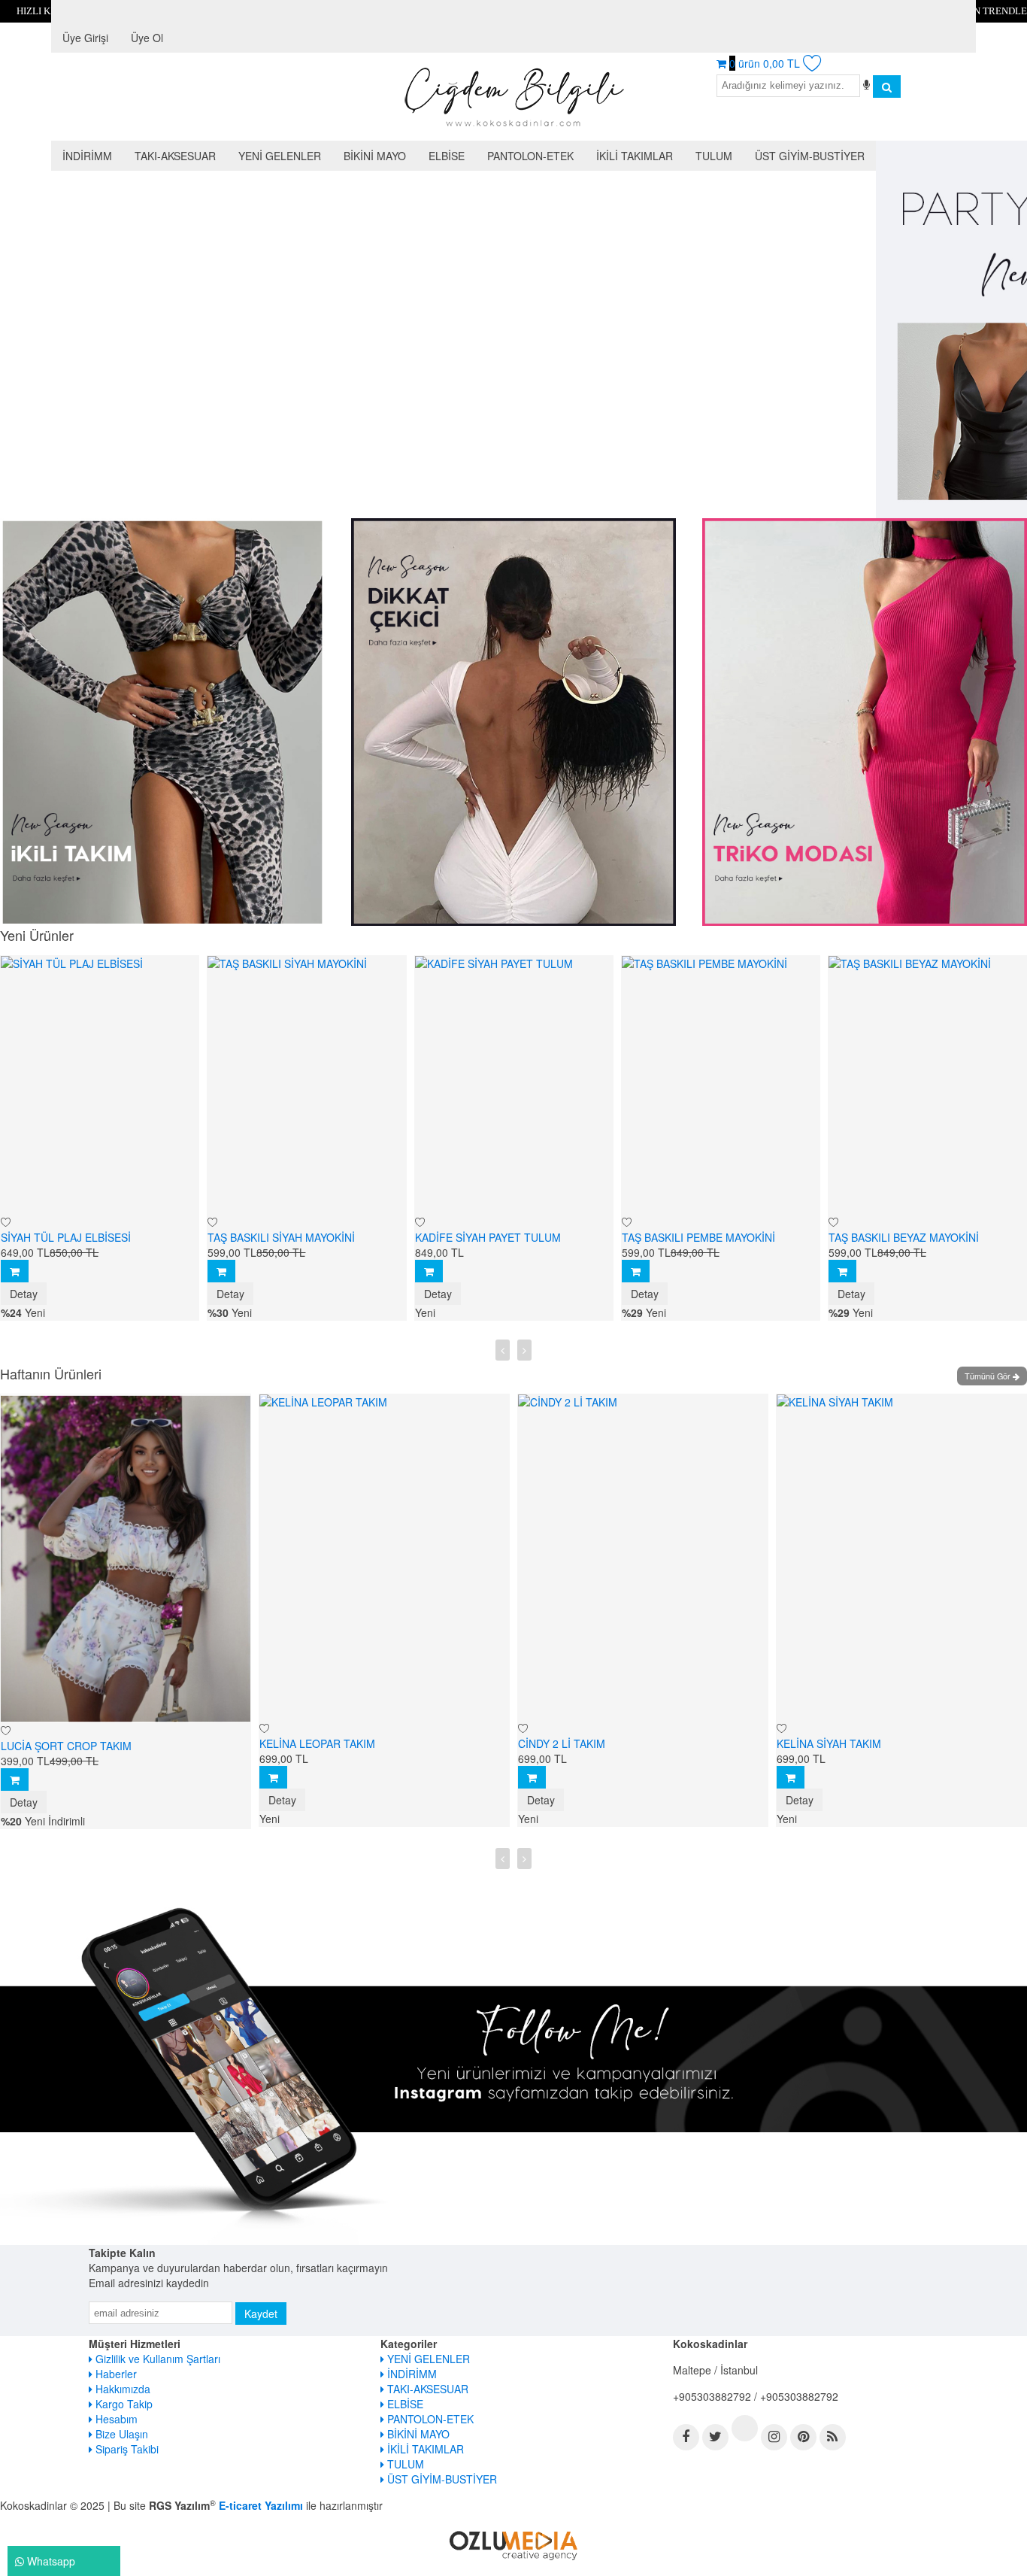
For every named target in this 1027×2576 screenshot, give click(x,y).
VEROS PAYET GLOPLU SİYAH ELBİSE (927, 1237)
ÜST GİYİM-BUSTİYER (441, 2479)
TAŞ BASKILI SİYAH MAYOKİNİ (80, 1237)
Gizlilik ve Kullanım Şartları (156, 2359)
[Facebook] (686, 2437)
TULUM (404, 2464)
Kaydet (261, 2314)
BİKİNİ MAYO (417, 2434)
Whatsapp (50, 2561)
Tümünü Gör (989, 1376)
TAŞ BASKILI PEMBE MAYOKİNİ (496, 1237)
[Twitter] (715, 2437)
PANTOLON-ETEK (429, 2419)
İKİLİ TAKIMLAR (424, 2449)
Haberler (115, 2374)
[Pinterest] (803, 2437)
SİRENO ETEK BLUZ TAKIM (857, 1743)
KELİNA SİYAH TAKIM (584, 1743)
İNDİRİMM (410, 2374)
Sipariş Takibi (126, 2449)
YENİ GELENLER (427, 2359)
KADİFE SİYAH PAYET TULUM (286, 1237)
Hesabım (115, 2419)
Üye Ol (147, 38)
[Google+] (745, 2428)
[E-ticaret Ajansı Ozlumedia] (513, 2543)
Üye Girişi (85, 38)
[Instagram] (774, 2437)
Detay (29, 1294)
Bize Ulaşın (120, 2434)
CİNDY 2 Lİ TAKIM (317, 1743)
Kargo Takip (123, 2404)
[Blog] (833, 2437)
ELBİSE (404, 2404)
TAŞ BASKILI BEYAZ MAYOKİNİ (701, 1237)
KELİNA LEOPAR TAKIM (72, 1743)
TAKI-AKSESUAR (426, 2389)
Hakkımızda (121, 2389)
